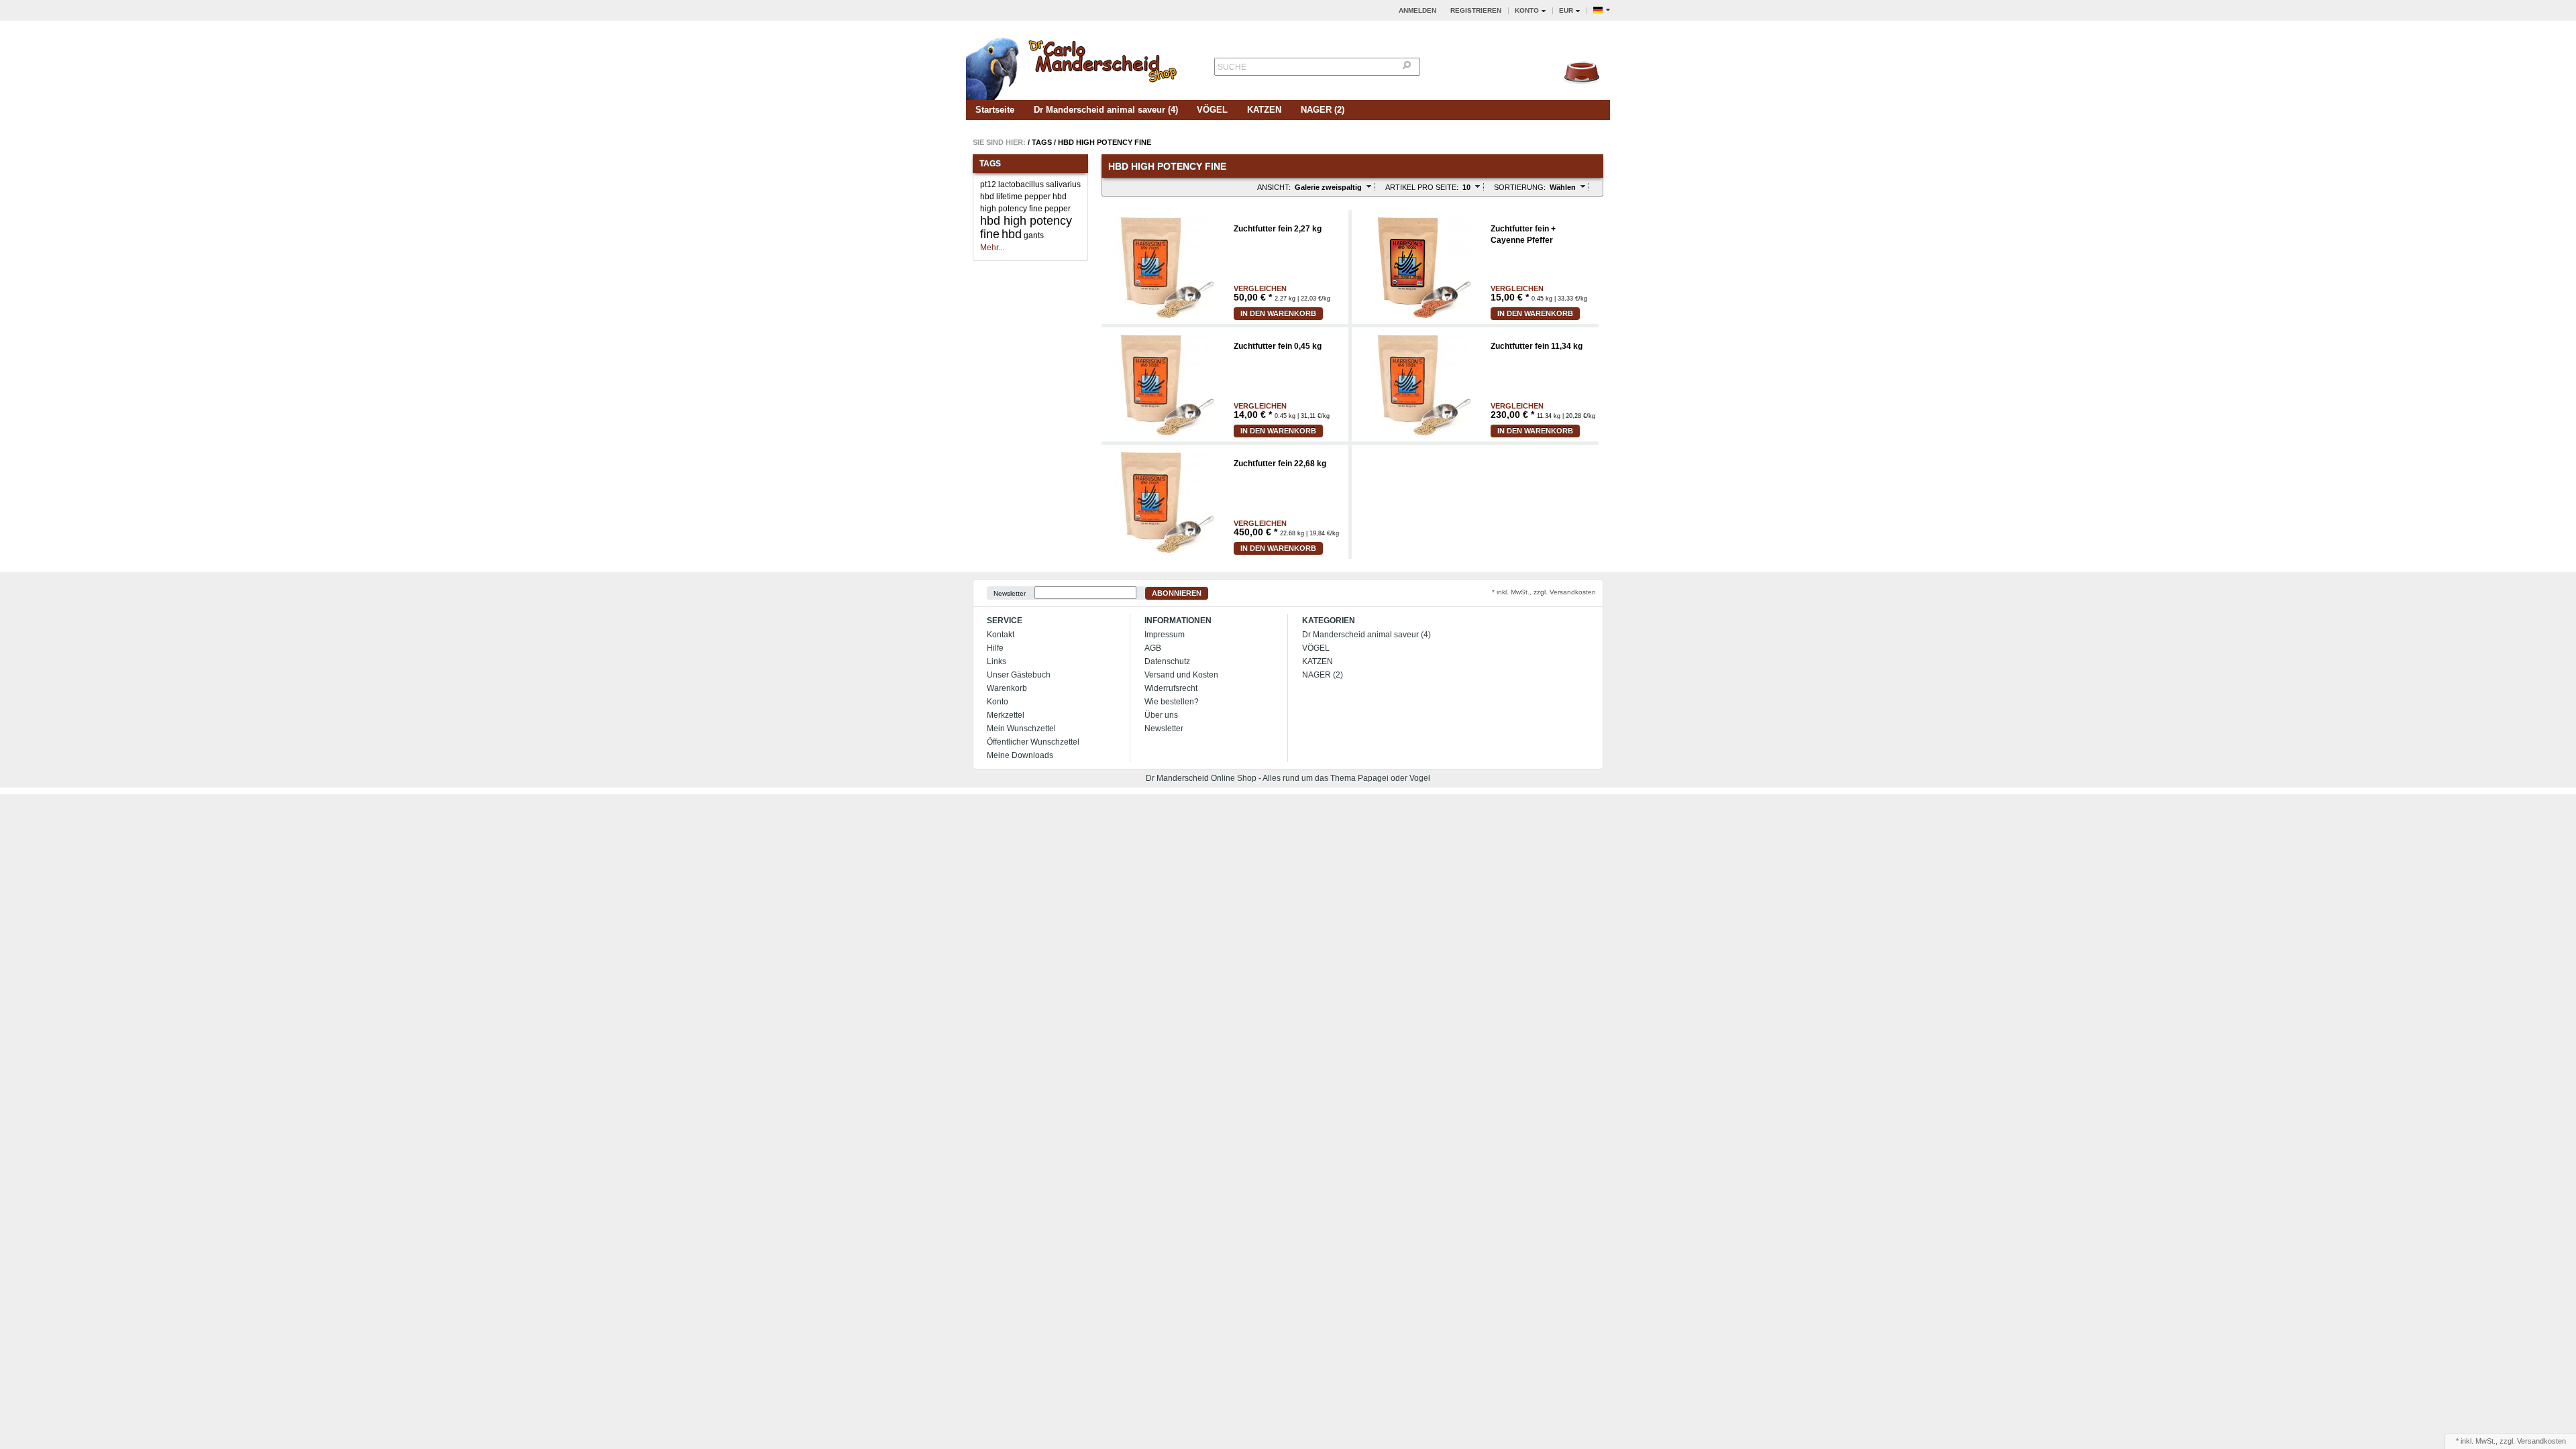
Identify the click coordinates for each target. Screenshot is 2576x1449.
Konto (998, 702)
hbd (1012, 234)
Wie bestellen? (1172, 702)
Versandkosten (2541, 1441)
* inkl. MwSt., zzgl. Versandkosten (1544, 592)
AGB (1153, 648)
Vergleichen (1260, 289)
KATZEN (1264, 110)
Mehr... (992, 248)
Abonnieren (1177, 593)
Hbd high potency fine (1105, 142)
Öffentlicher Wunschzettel (1033, 742)
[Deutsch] (1602, 10)
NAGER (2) (1323, 110)
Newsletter (1010, 593)
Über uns (1161, 715)
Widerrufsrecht (1171, 688)
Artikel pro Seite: (1422, 187)
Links (997, 661)
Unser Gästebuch (1019, 675)
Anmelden (1417, 10)
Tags (1042, 142)
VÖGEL (1212, 110)
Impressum (1165, 635)
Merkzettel (1006, 715)
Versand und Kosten (1181, 675)
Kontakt (1001, 635)
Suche (1232, 67)
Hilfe (995, 648)
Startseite (995, 110)
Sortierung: (1520, 187)
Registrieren (1476, 10)
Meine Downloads (1020, 755)
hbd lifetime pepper (1015, 197)
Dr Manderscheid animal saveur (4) (1106, 110)
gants (1034, 235)
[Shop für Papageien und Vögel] (1073, 65)
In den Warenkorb (1278, 313)
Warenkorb (1007, 688)
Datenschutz (1167, 661)
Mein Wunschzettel (1021, 729)
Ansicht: (1274, 187)
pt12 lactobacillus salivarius (1030, 184)
